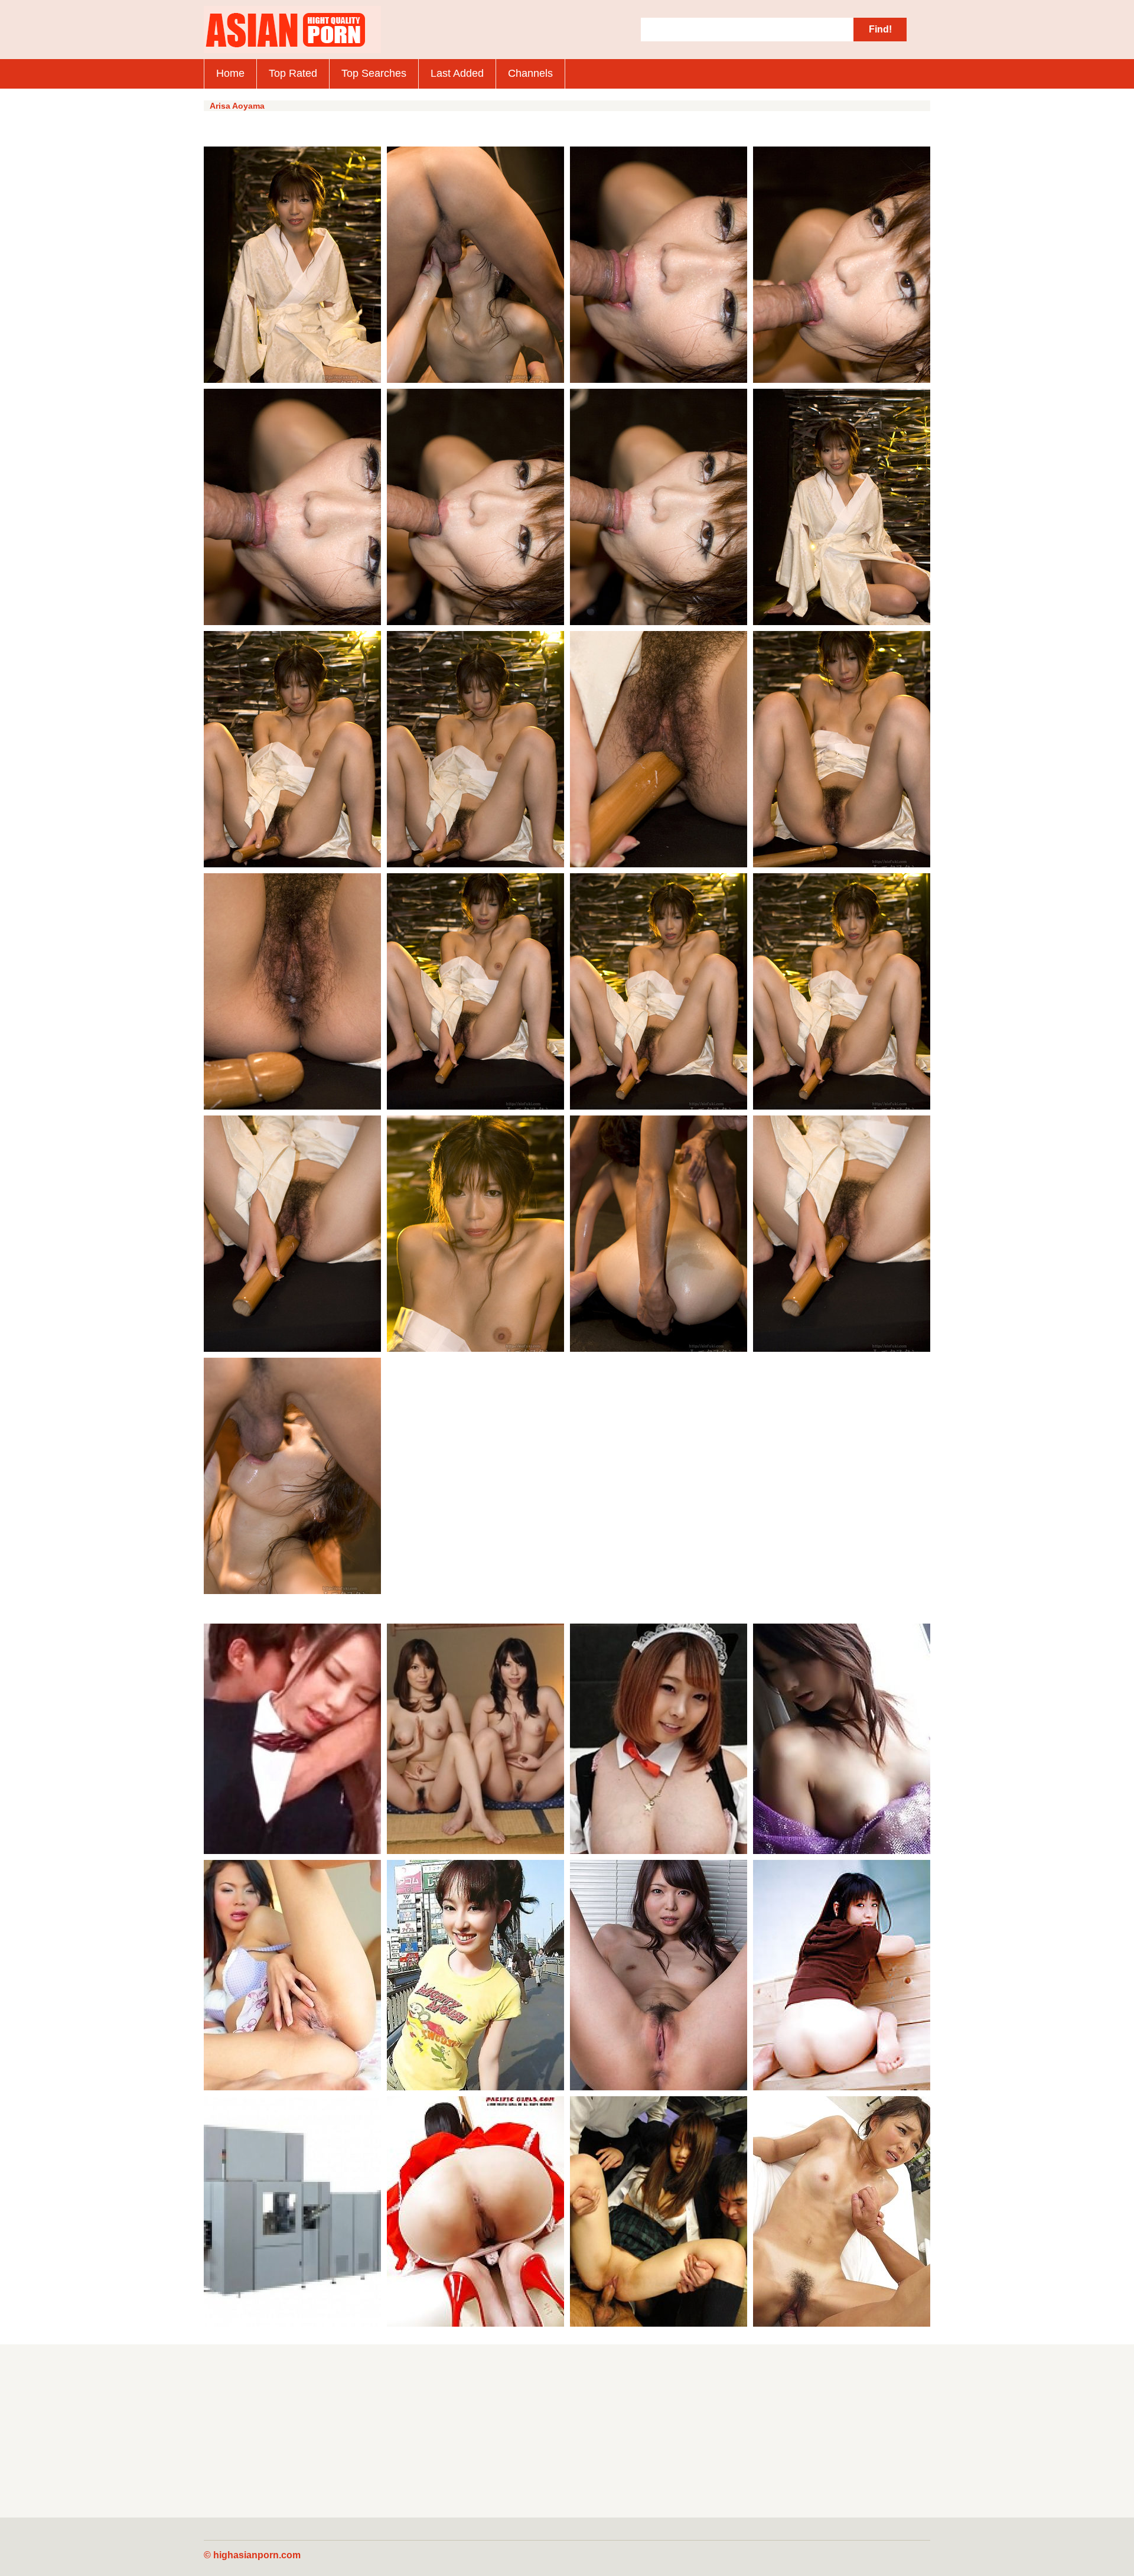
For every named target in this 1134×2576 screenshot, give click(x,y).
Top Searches (374, 73)
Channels (530, 73)
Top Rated (293, 73)
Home (230, 73)
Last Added (457, 73)
